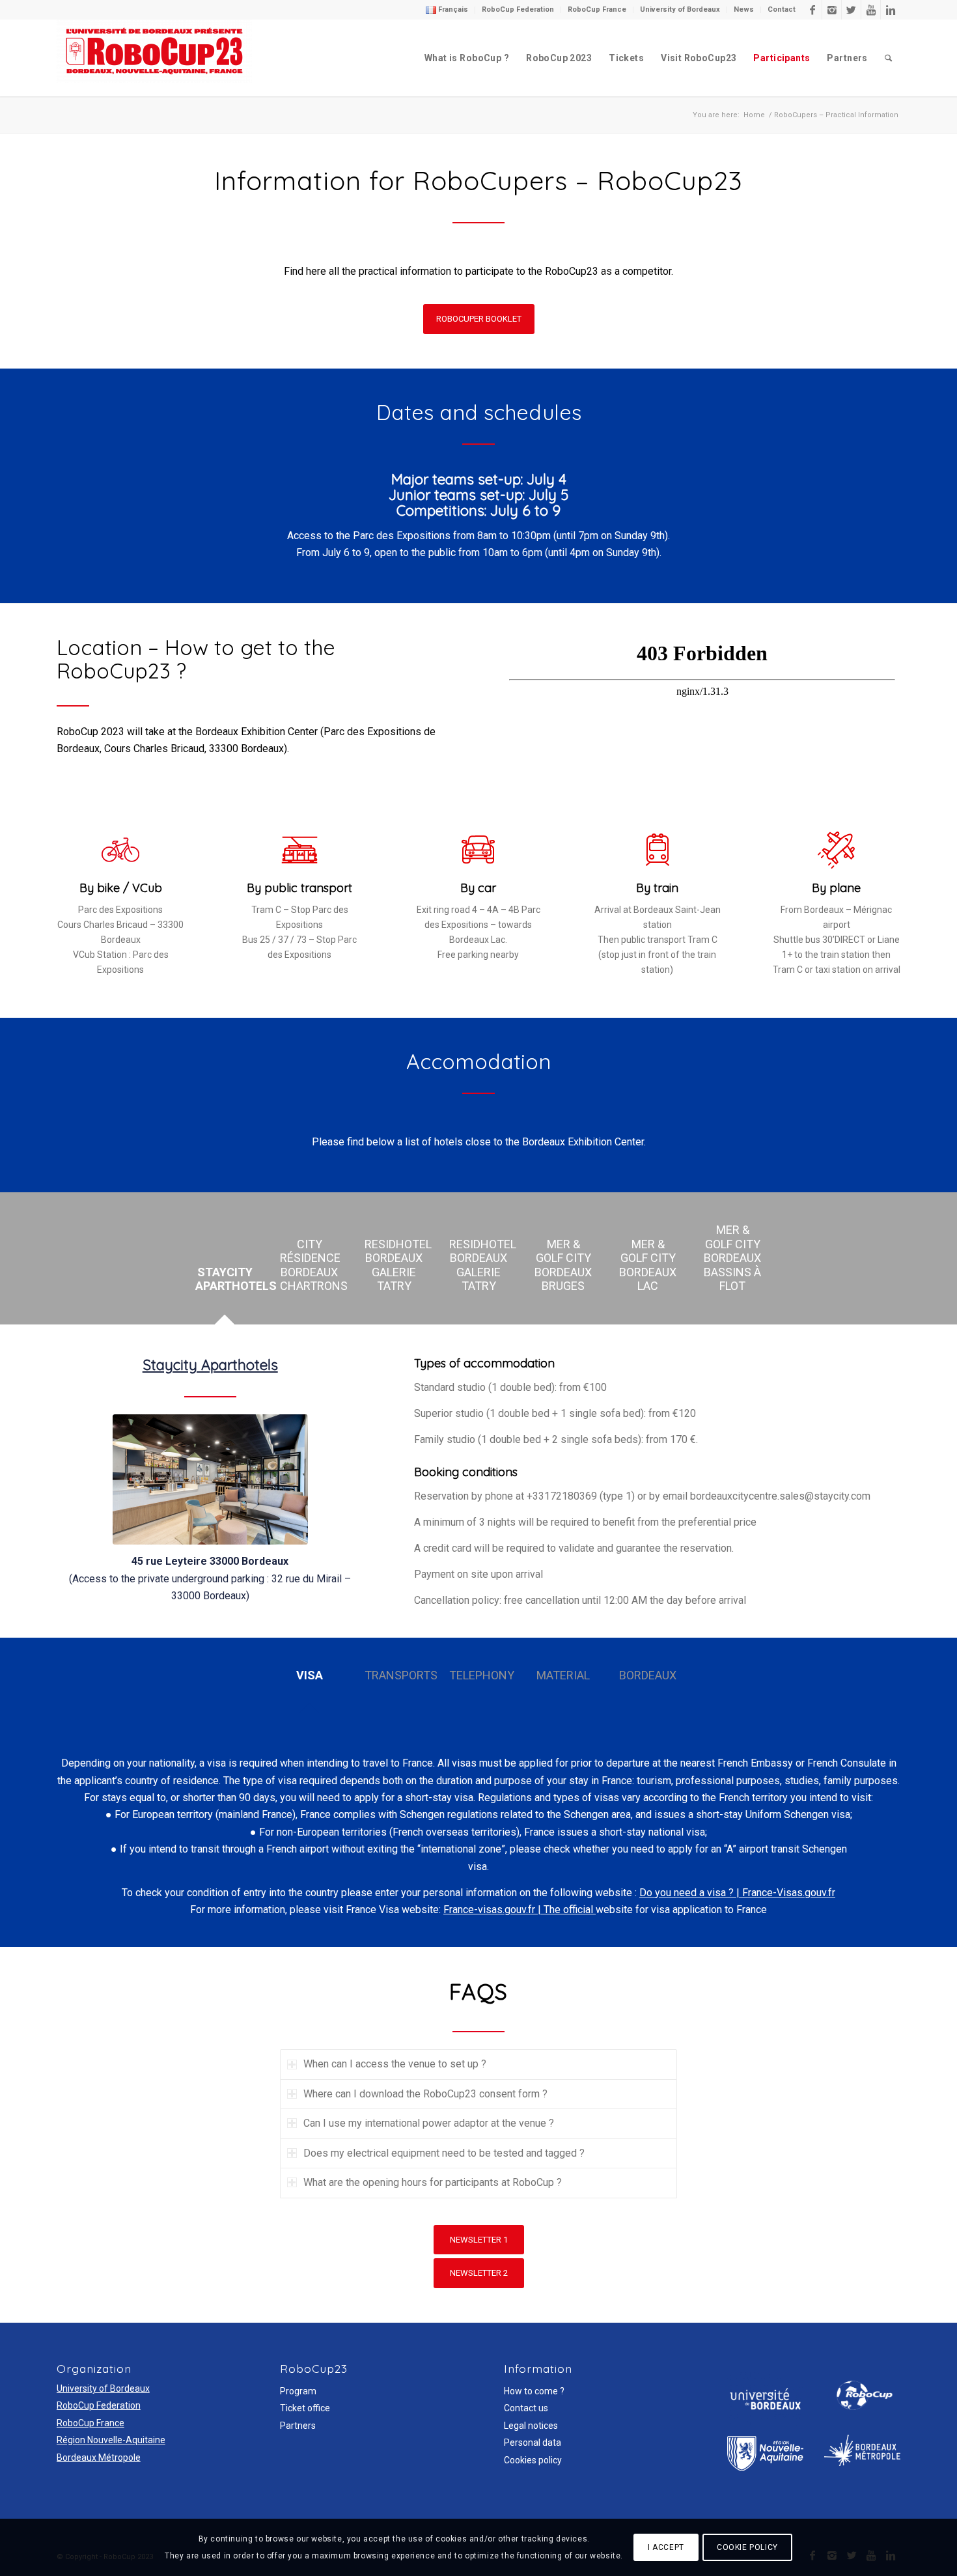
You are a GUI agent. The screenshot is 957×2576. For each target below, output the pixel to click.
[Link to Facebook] (812, 10)
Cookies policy (533, 2460)
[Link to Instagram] (832, 10)
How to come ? (534, 2391)
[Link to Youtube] (871, 10)
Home (754, 115)
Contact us (526, 2408)
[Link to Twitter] (851, 10)
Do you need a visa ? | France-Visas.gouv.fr (737, 1893)
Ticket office (305, 2408)
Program (298, 2391)
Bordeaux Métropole (99, 2457)
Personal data (533, 2443)
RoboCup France (597, 9)
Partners (298, 2426)
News (744, 9)
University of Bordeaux (680, 9)
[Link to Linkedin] (891, 10)
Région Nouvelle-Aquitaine (111, 2440)
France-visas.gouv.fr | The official (520, 1910)
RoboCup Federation (518, 9)
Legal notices (531, 2426)
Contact (782, 9)
